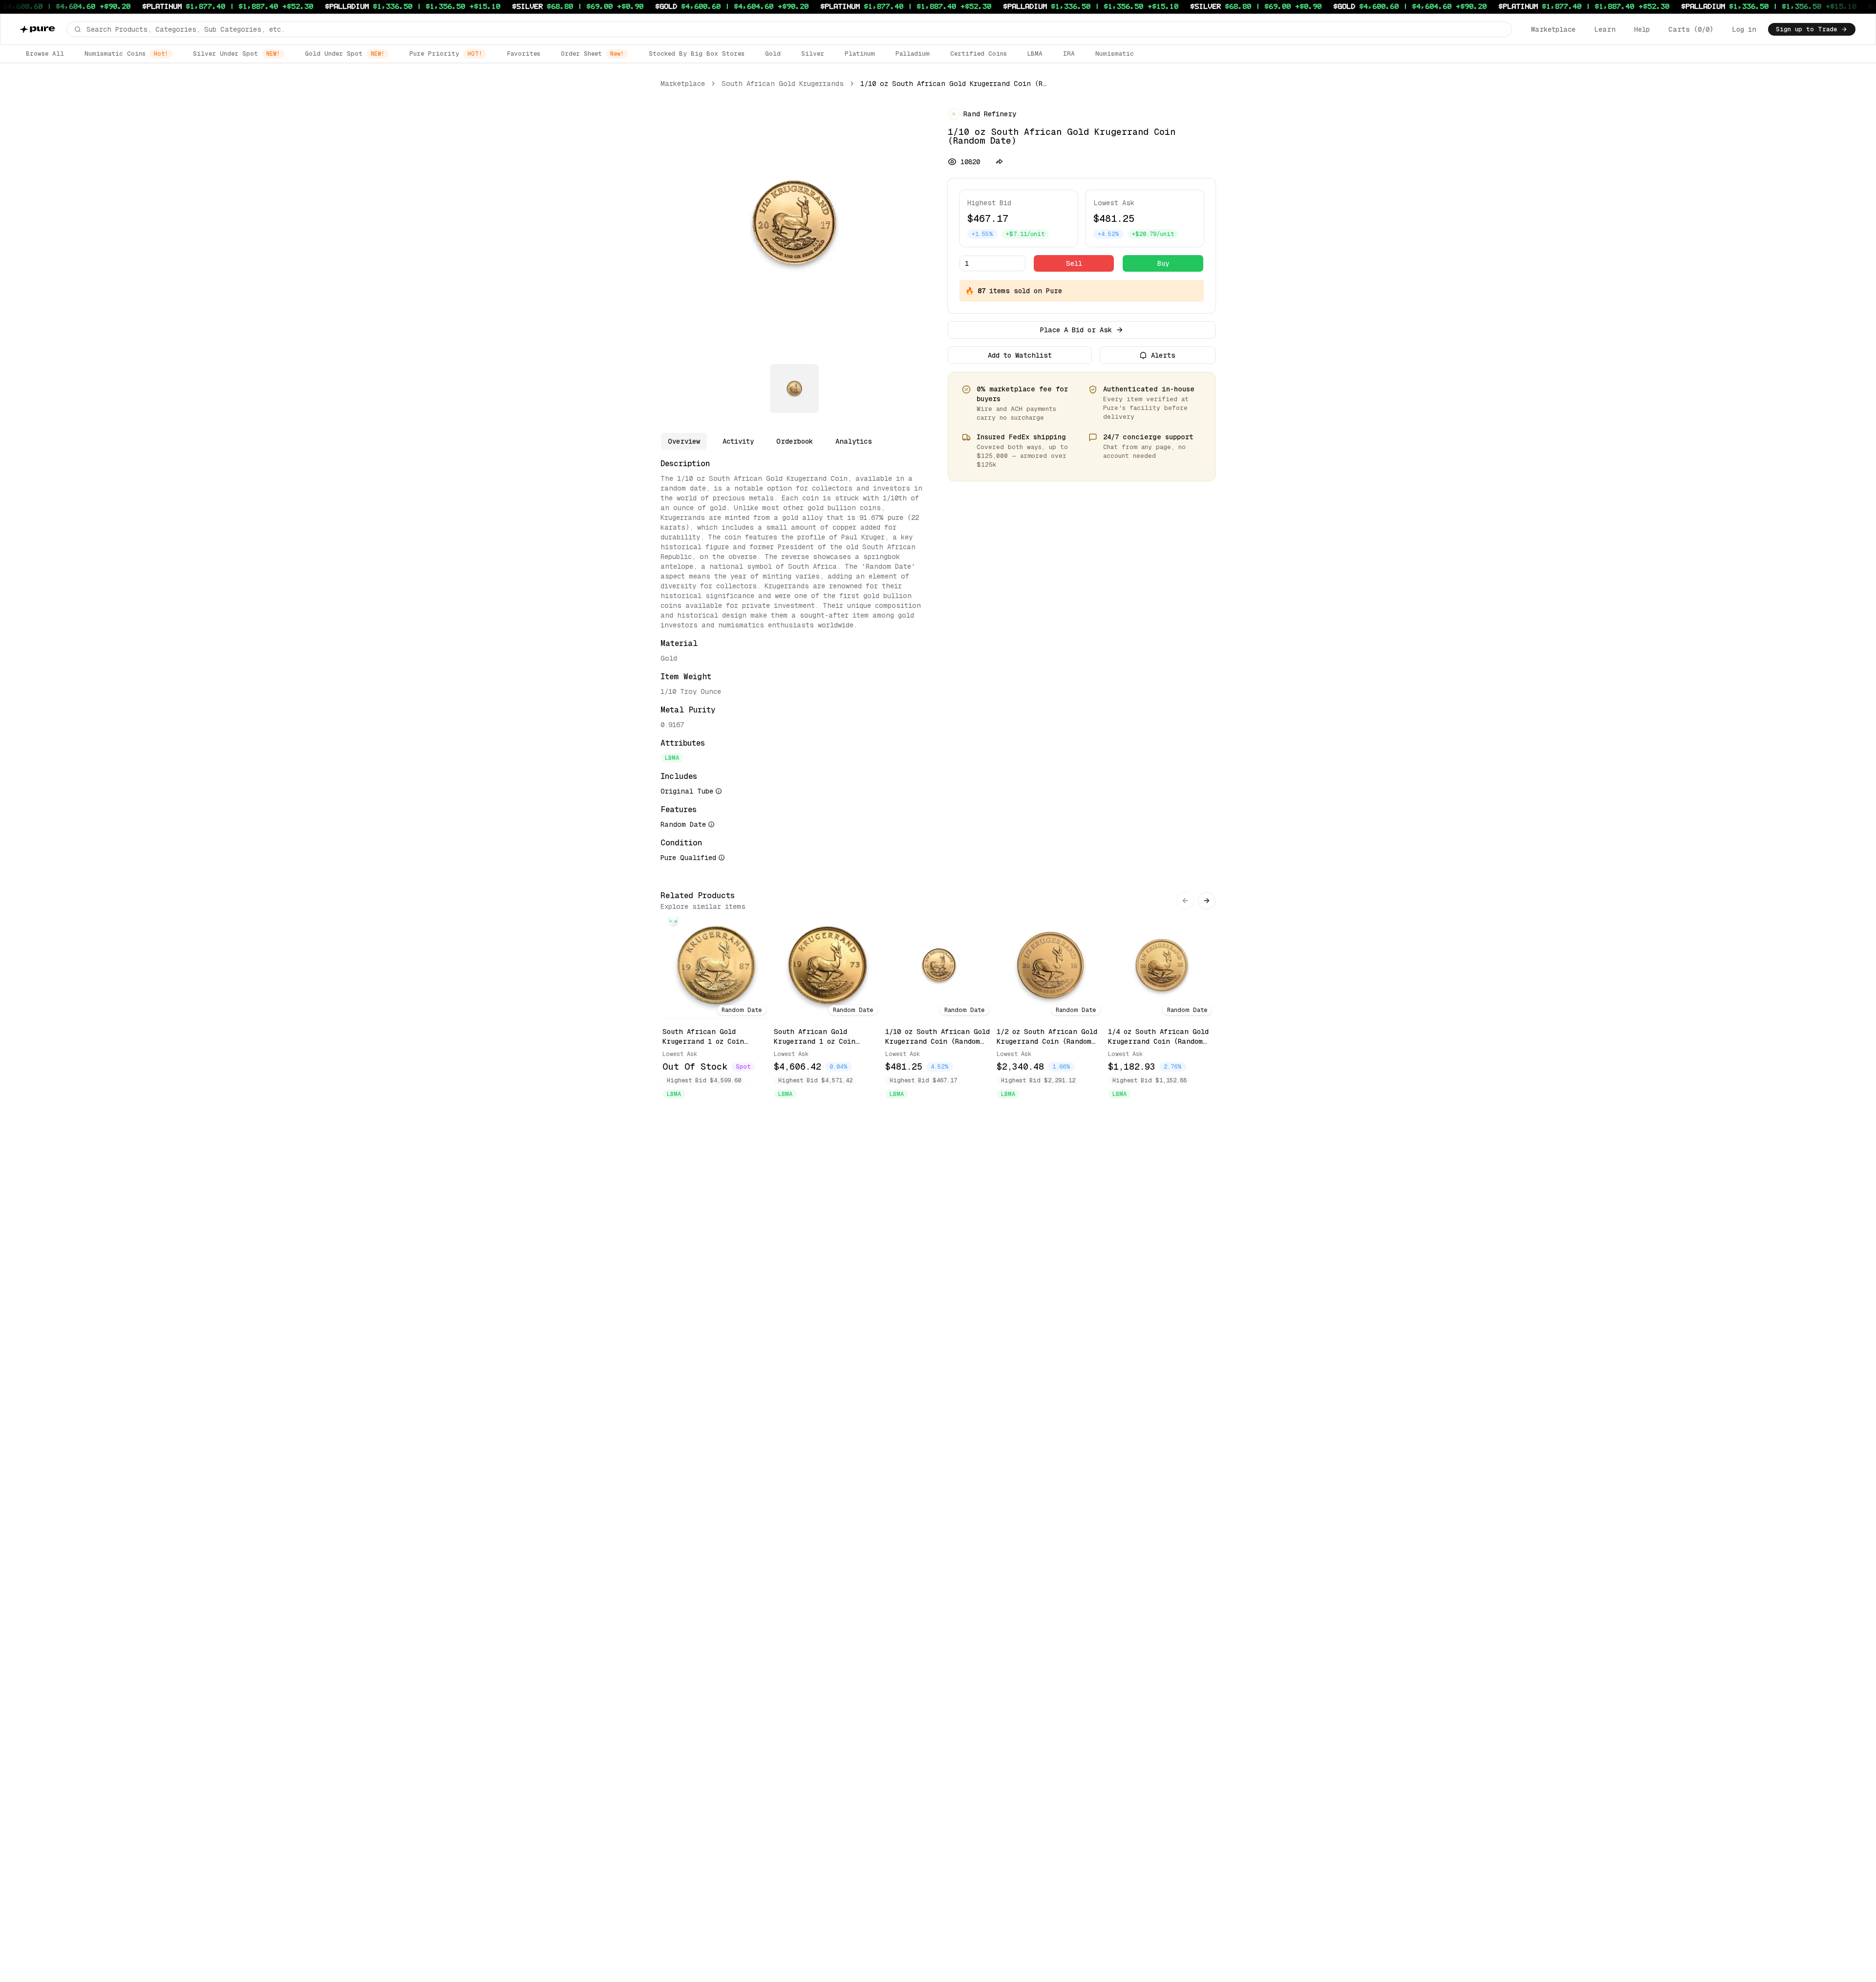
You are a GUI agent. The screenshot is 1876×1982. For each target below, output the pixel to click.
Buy (1163, 263)
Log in (1744, 29)
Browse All (45, 54)
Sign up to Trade (1806, 29)
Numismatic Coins (126, 54)
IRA (1069, 54)
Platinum (860, 54)
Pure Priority (446, 54)
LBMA (1035, 54)
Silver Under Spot (236, 54)
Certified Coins (979, 54)
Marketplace (1553, 29)
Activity (738, 441)
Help (1642, 29)
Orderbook (795, 441)
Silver (813, 54)
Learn (1605, 29)
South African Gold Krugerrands (783, 84)
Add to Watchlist (1020, 355)
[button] (789, 29)
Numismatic (1115, 54)
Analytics (854, 441)
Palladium (913, 54)
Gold (773, 54)
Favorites (524, 54)
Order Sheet (592, 54)
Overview (684, 441)
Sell (1074, 263)
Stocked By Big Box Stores (697, 54)
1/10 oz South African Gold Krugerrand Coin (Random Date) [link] (954, 84)
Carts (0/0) (1691, 29)
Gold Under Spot (345, 54)
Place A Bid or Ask (1076, 330)
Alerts (1163, 355)
